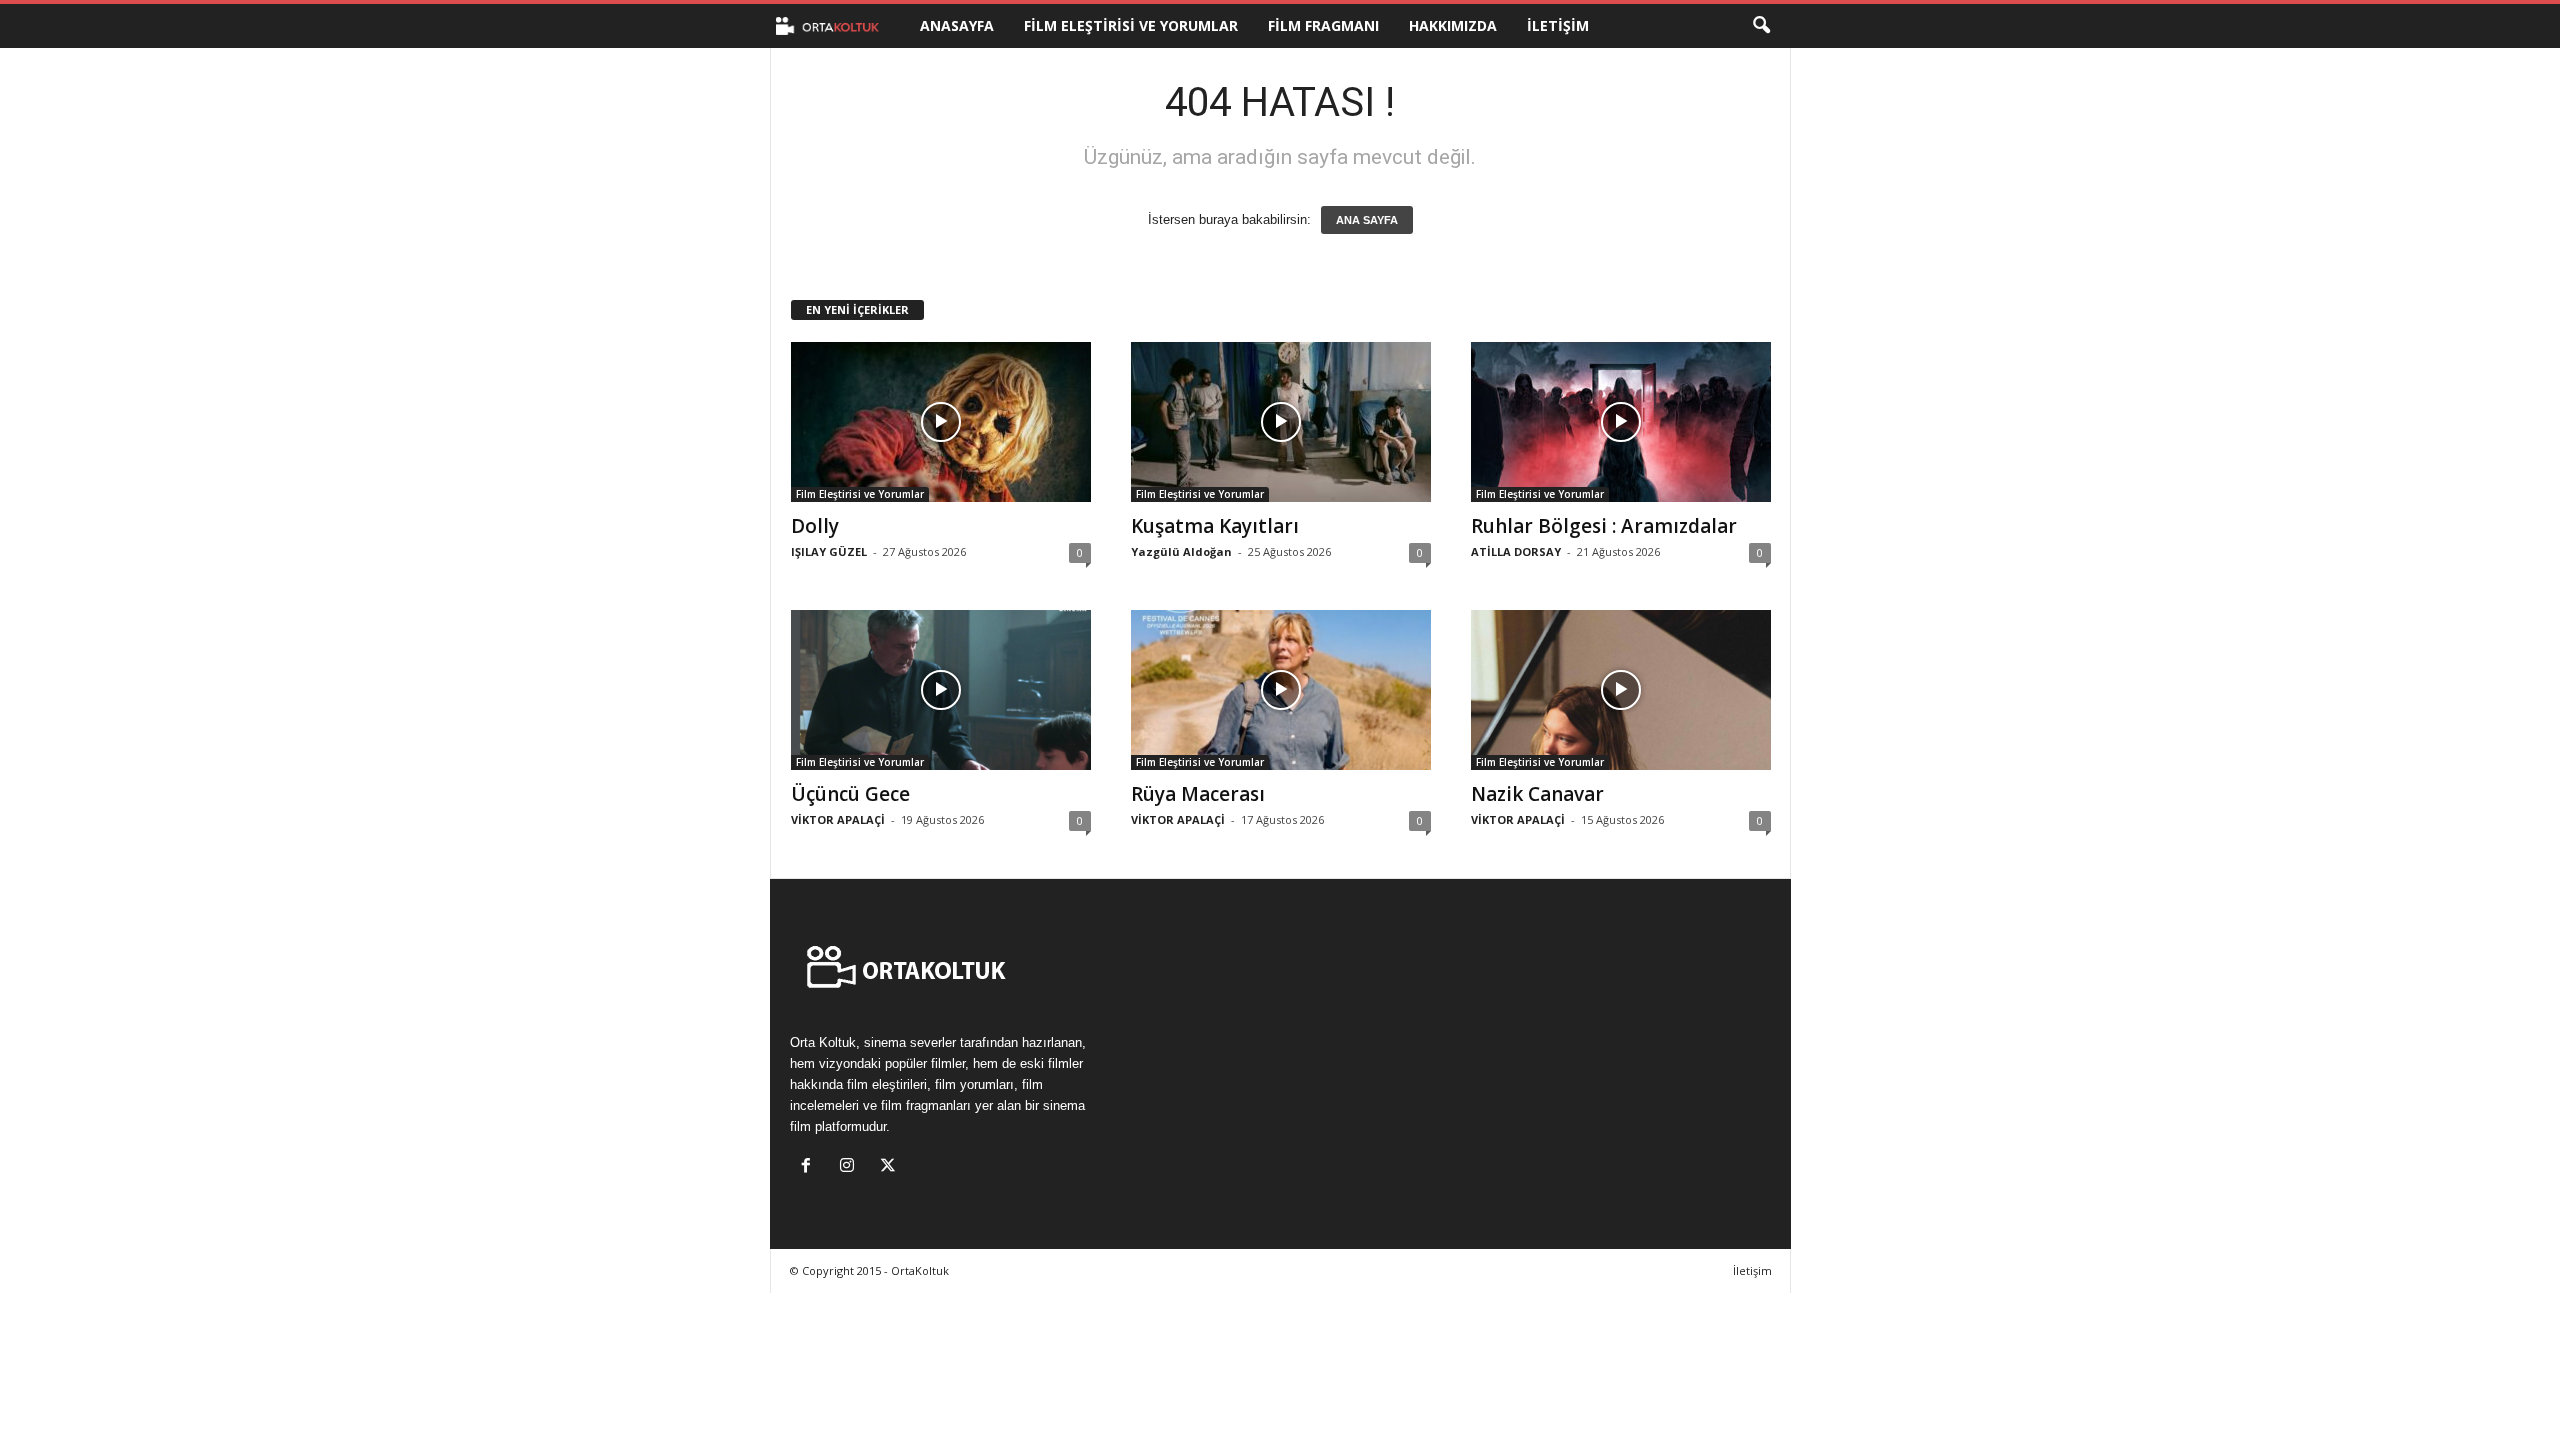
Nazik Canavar (1537, 794)
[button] (1761, 26)
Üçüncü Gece (850, 794)
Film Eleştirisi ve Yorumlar (1131, 25)
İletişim (1558, 25)
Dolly (815, 526)
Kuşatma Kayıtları (1215, 526)
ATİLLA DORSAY (1516, 551)
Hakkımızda (1453, 25)
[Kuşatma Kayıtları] (1281, 422)
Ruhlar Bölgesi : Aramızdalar (1604, 526)
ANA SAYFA (1367, 220)
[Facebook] (810, 1167)
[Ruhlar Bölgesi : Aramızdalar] (1621, 422)
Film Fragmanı (1323, 25)
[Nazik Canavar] (1621, 690)
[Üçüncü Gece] (941, 690)
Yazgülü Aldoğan (1181, 551)
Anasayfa (957, 25)
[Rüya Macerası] (1281, 690)
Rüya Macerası (1198, 794)
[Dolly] (941, 422)
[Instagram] (851, 1167)
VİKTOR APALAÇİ (838, 819)
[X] (890, 1167)
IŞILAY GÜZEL (829, 551)
